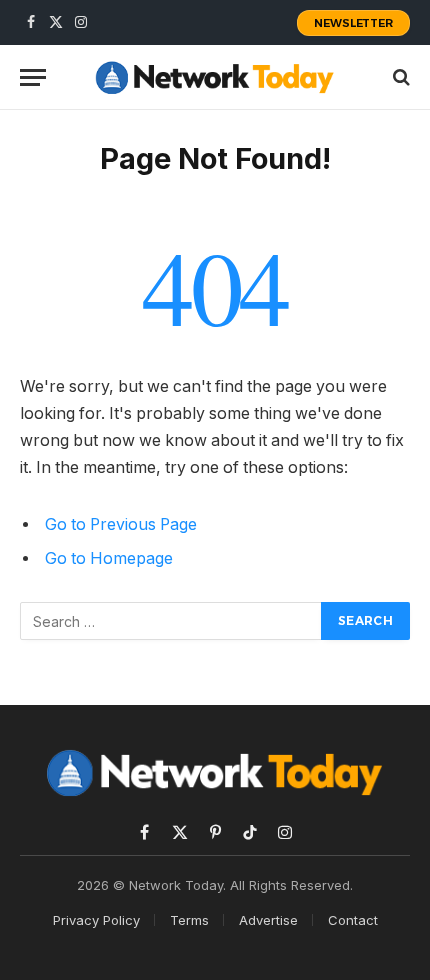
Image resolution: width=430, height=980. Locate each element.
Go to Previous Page (121, 524)
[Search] (399, 77)
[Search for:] (171, 621)
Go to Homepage (109, 558)
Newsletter (353, 23)
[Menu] (33, 77)
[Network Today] (215, 77)
